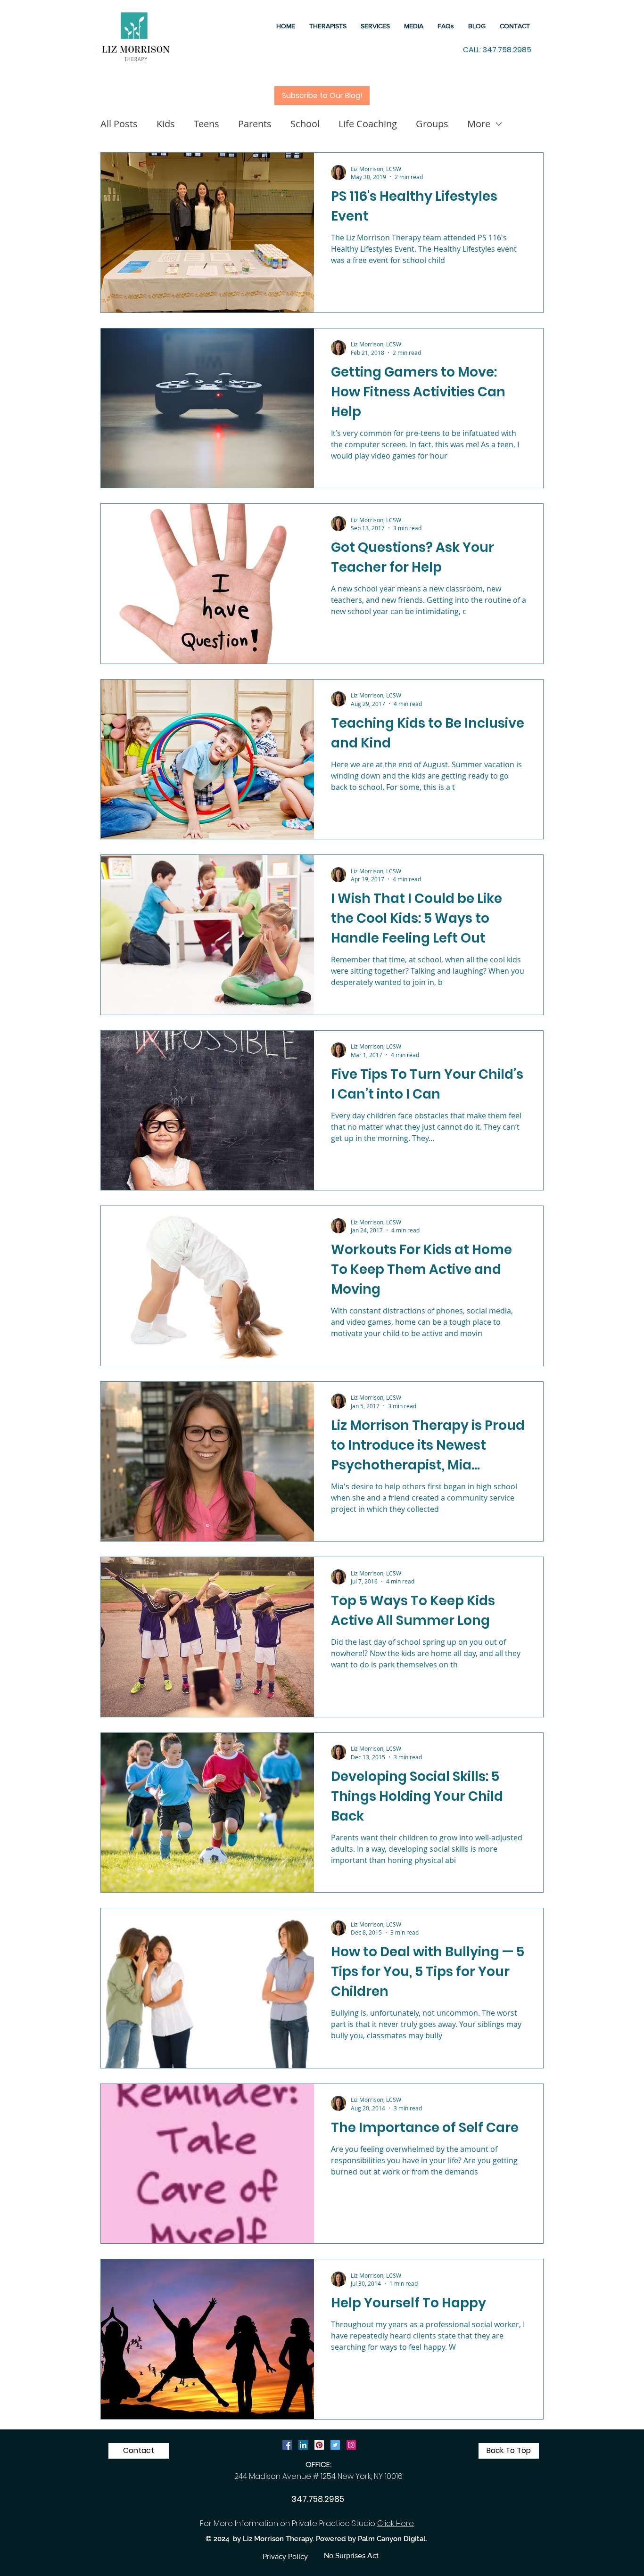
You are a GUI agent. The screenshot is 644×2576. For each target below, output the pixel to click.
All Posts (119, 124)
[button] (375, 26)
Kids (166, 124)
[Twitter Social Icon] (335, 2445)
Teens (206, 124)
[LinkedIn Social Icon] (303, 2445)
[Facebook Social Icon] (287, 2445)
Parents (255, 124)
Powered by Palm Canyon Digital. (372, 2539)
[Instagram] (351, 2445)
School (305, 124)
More (479, 124)
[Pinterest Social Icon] (319, 2445)
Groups (432, 124)
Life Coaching (368, 124)
